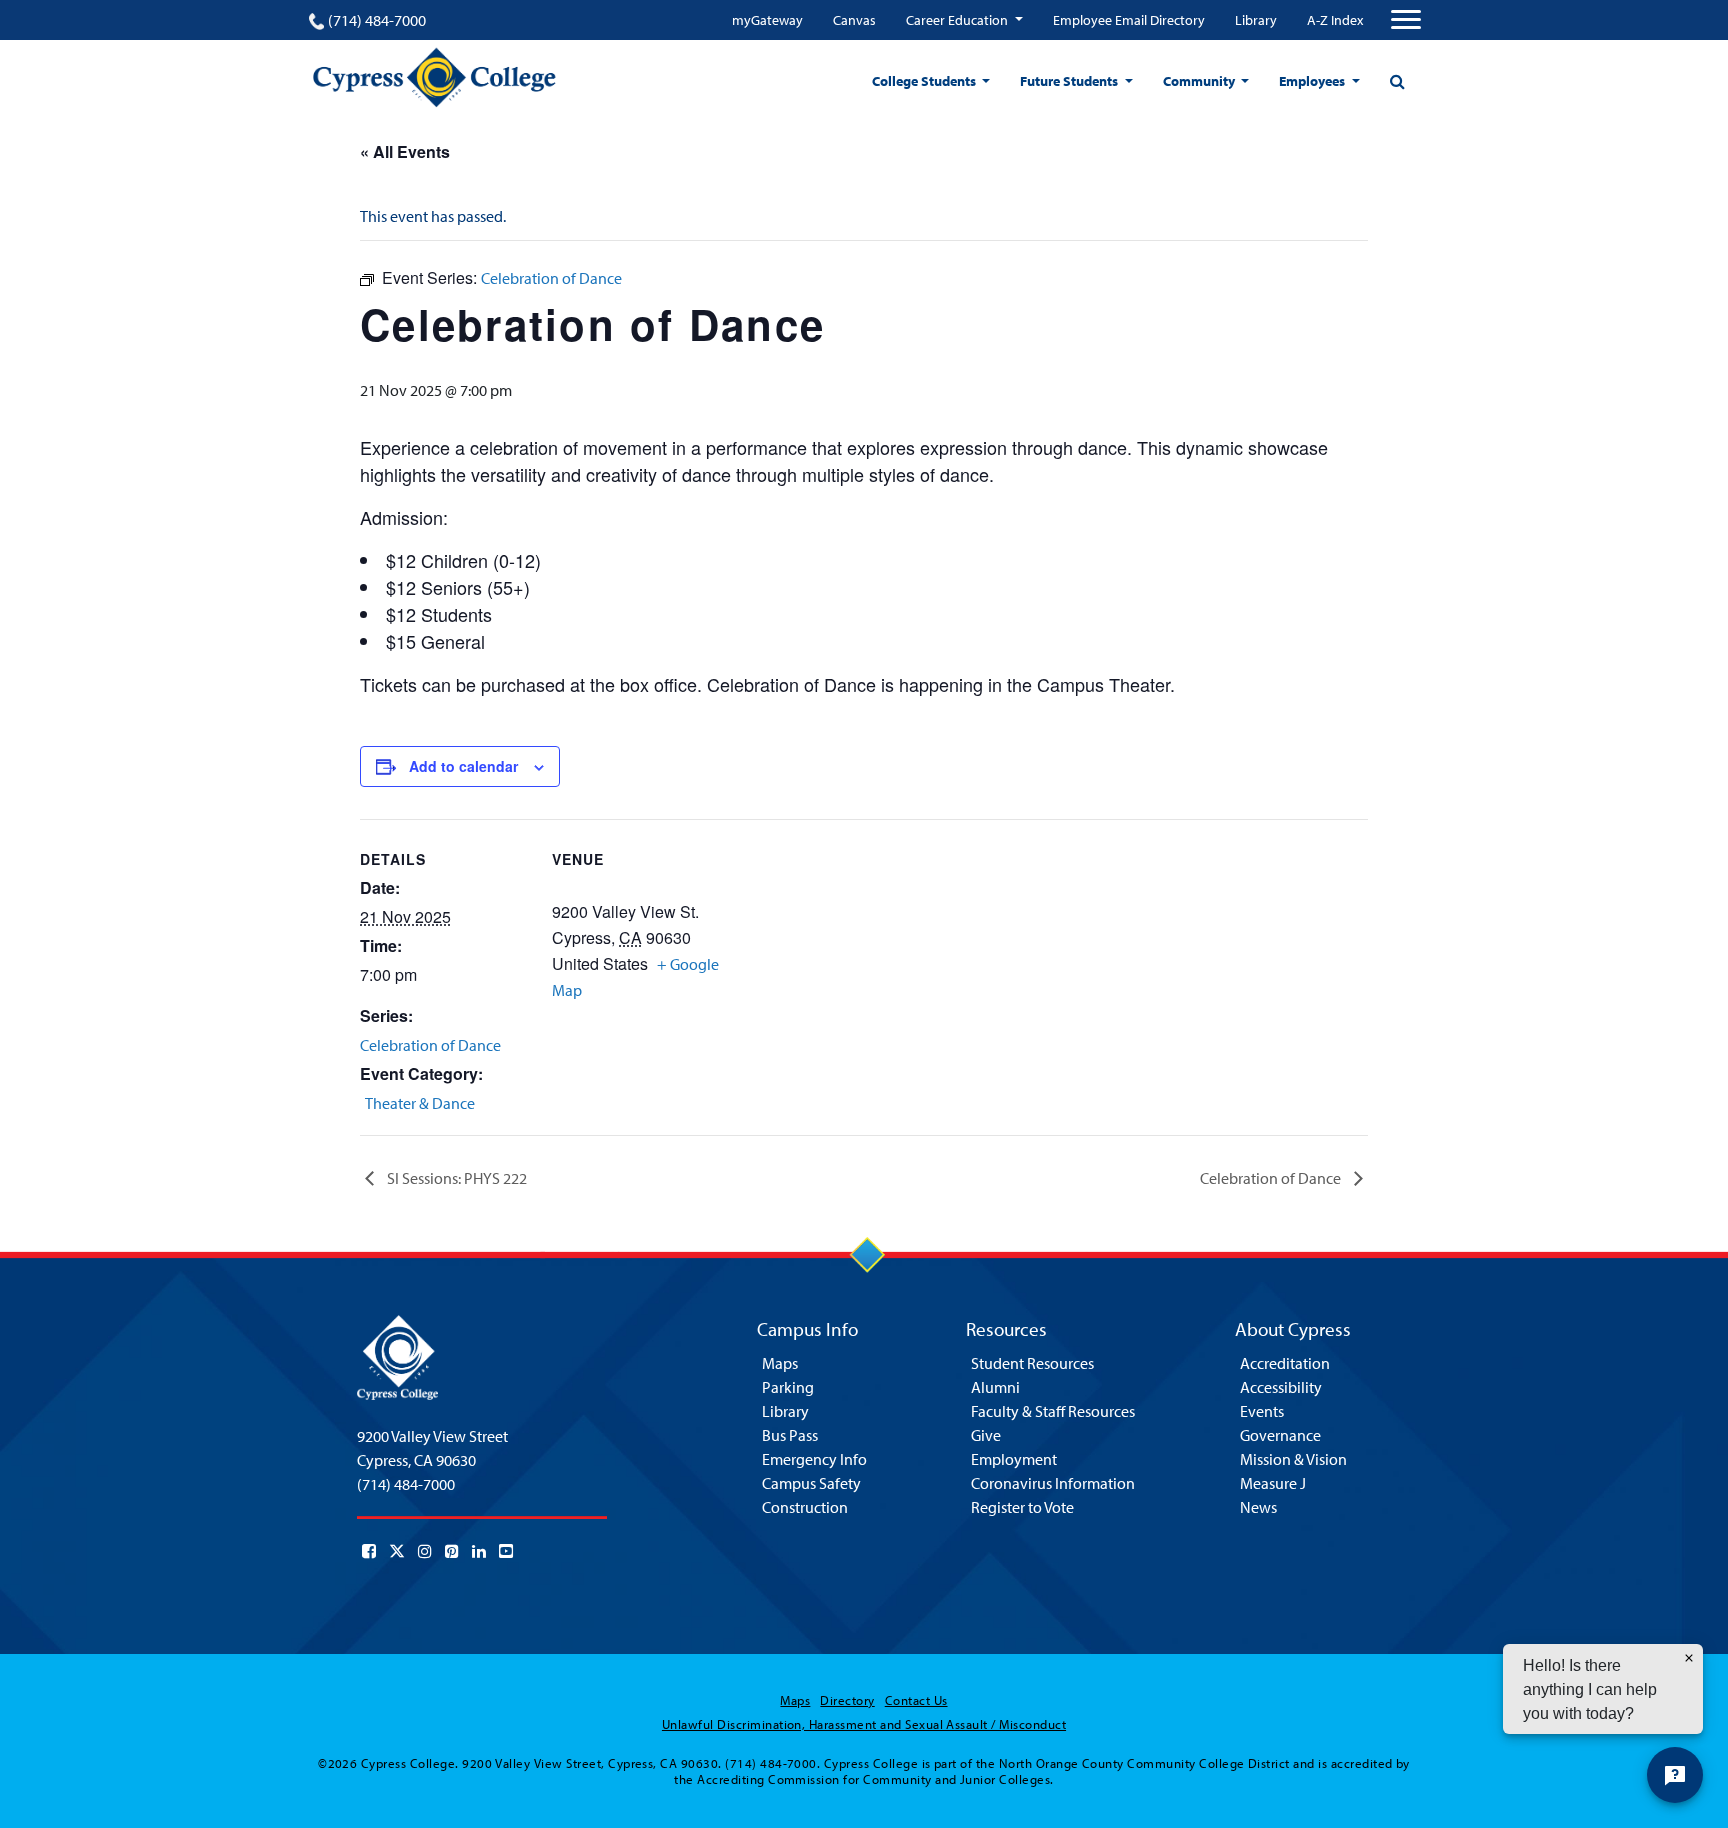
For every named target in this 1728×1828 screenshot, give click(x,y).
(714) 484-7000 (377, 20)
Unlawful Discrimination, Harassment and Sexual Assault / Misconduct (864, 1724)
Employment (1014, 1459)
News (1258, 1507)
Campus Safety (811, 1483)
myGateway (767, 20)
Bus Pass (790, 1435)
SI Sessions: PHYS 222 (455, 1178)
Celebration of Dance (430, 1045)
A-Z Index (1335, 20)
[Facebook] (369, 1551)
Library (1256, 20)
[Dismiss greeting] (1689, 1658)
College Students (925, 81)
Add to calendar (463, 766)
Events (1262, 1411)
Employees (1313, 81)
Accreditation (1285, 1363)
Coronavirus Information (1053, 1483)
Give (986, 1435)
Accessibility (1281, 1387)
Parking (788, 1387)
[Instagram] (425, 1551)
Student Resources (1032, 1363)
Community (1200, 81)
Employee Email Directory (1129, 20)
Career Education (958, 20)
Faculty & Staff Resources (1053, 1411)
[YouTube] (506, 1551)
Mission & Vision (1293, 1459)
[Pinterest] (452, 1551)
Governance (1280, 1435)
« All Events (405, 151)
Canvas (854, 20)
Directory (847, 1700)
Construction (805, 1507)
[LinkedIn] (479, 1551)
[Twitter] (397, 1551)
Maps (780, 1363)
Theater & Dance (420, 1103)
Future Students (1070, 81)
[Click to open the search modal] (1397, 81)
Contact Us (916, 1700)
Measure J (1273, 1483)
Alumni (995, 1387)
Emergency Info (814, 1459)
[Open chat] (1675, 1775)
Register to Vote (1022, 1507)
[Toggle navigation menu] (1406, 20)
